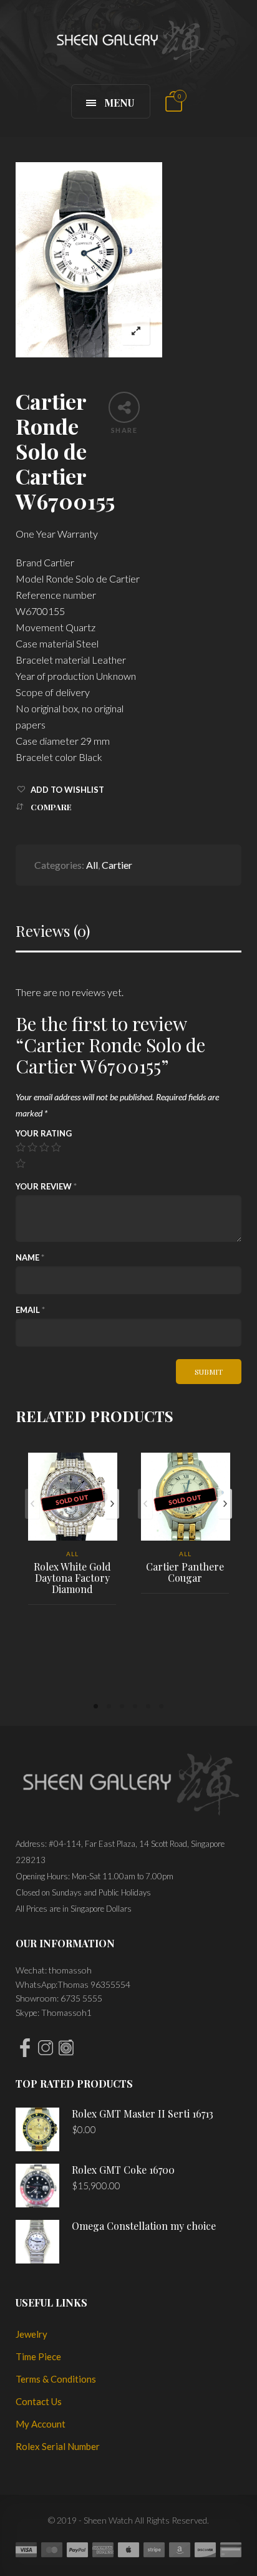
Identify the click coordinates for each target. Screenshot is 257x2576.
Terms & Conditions (56, 2379)
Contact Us (39, 2401)
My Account (41, 2424)
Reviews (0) (53, 931)
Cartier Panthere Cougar (185, 1572)
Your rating (44, 1133)
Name (30, 1257)
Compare (51, 807)
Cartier (117, 865)
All (92, 865)
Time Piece (38, 2356)
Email (30, 1310)
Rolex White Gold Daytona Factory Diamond (72, 1578)
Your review (46, 1186)
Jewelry (32, 2334)
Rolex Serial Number (58, 2446)
